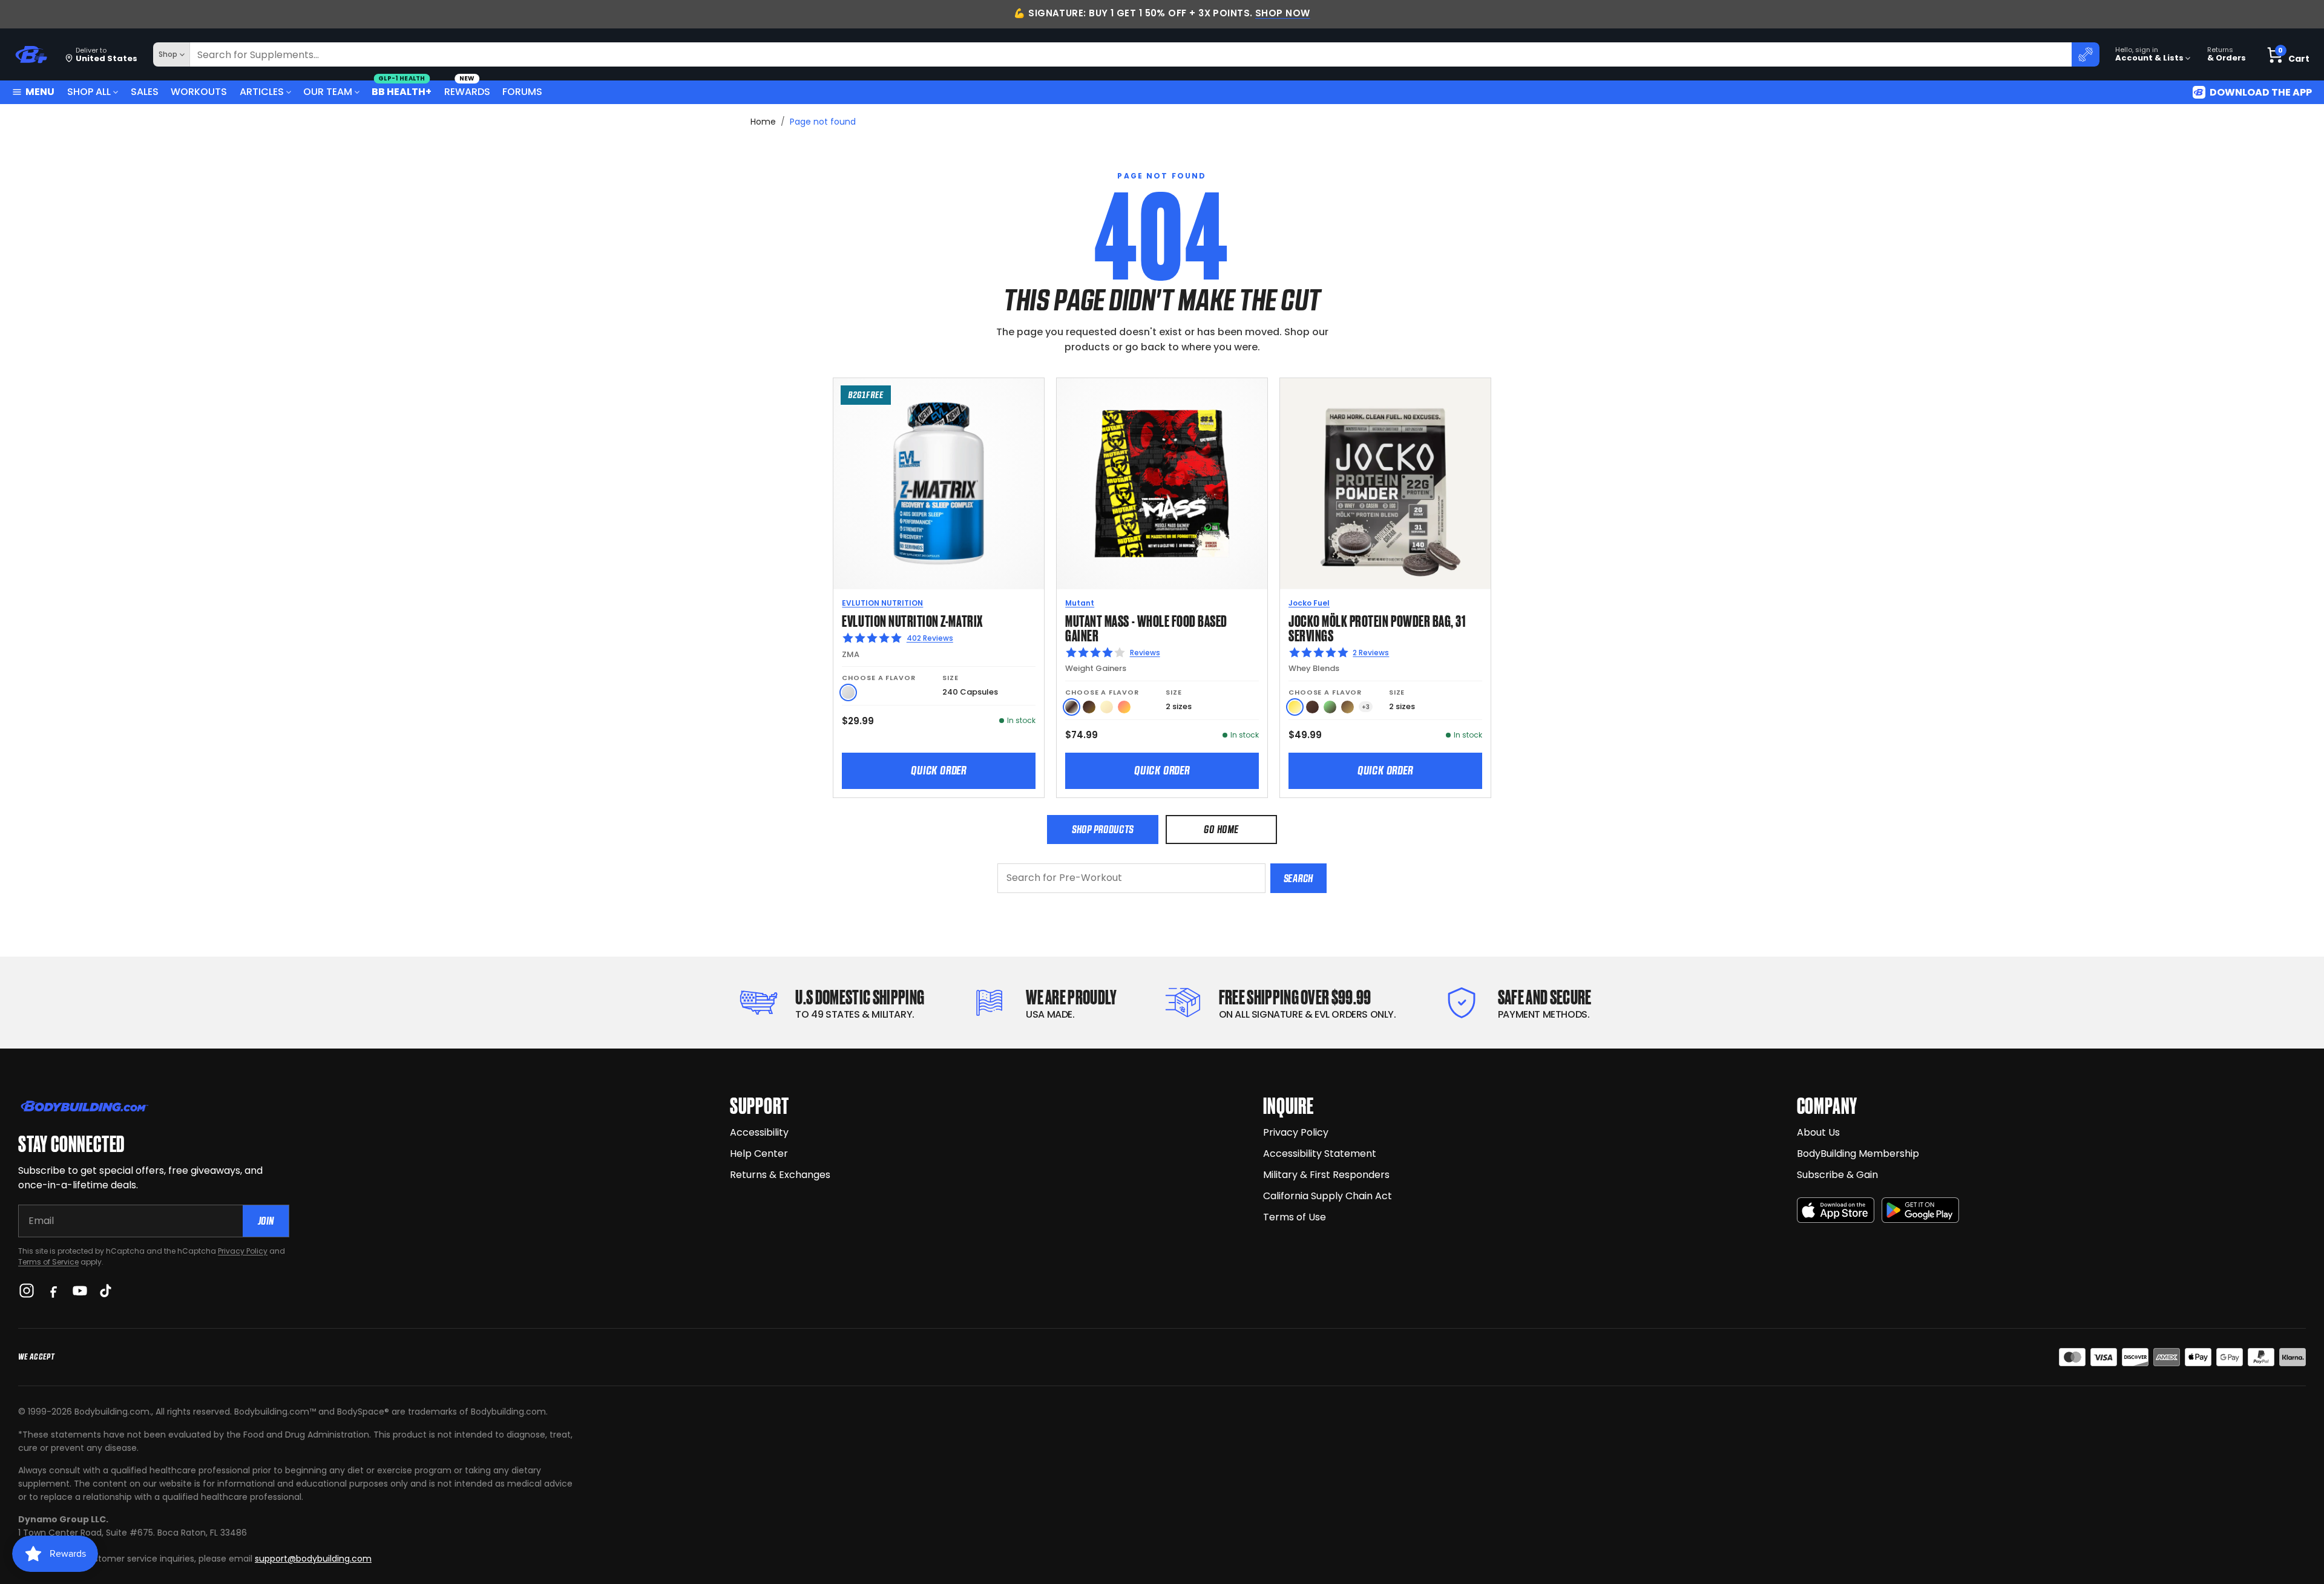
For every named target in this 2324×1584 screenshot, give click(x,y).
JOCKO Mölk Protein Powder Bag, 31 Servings (1377, 627)
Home (763, 122)
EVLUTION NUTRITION (882, 603)
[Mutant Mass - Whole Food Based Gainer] (1162, 483)
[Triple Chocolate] (1089, 707)
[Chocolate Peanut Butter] (1347, 707)
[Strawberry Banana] (1124, 707)
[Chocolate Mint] (1330, 707)
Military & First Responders (1326, 1175)
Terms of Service (48, 1262)
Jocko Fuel (1309, 603)
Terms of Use (1295, 1217)
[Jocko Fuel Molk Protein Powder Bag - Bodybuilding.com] (1385, 483)
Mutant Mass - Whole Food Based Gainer (1146, 627)
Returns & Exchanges (780, 1175)
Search (1298, 878)
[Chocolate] (1312, 707)
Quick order (939, 770)
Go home (1221, 829)
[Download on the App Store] (1836, 1210)
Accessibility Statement (1320, 1154)
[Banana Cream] (1295, 707)
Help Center (759, 1154)
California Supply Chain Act (1328, 1196)
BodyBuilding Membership (1858, 1154)
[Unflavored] (848, 692)
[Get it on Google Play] (1920, 1210)
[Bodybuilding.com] (31, 55)
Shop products (1103, 829)
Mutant (1080, 603)
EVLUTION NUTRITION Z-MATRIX (912, 620)
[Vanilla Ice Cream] (1107, 707)
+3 (1366, 707)
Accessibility (759, 1132)
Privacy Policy (243, 1251)
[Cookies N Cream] (1072, 707)
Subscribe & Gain (1837, 1175)
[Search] (2086, 54)
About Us (1818, 1132)
